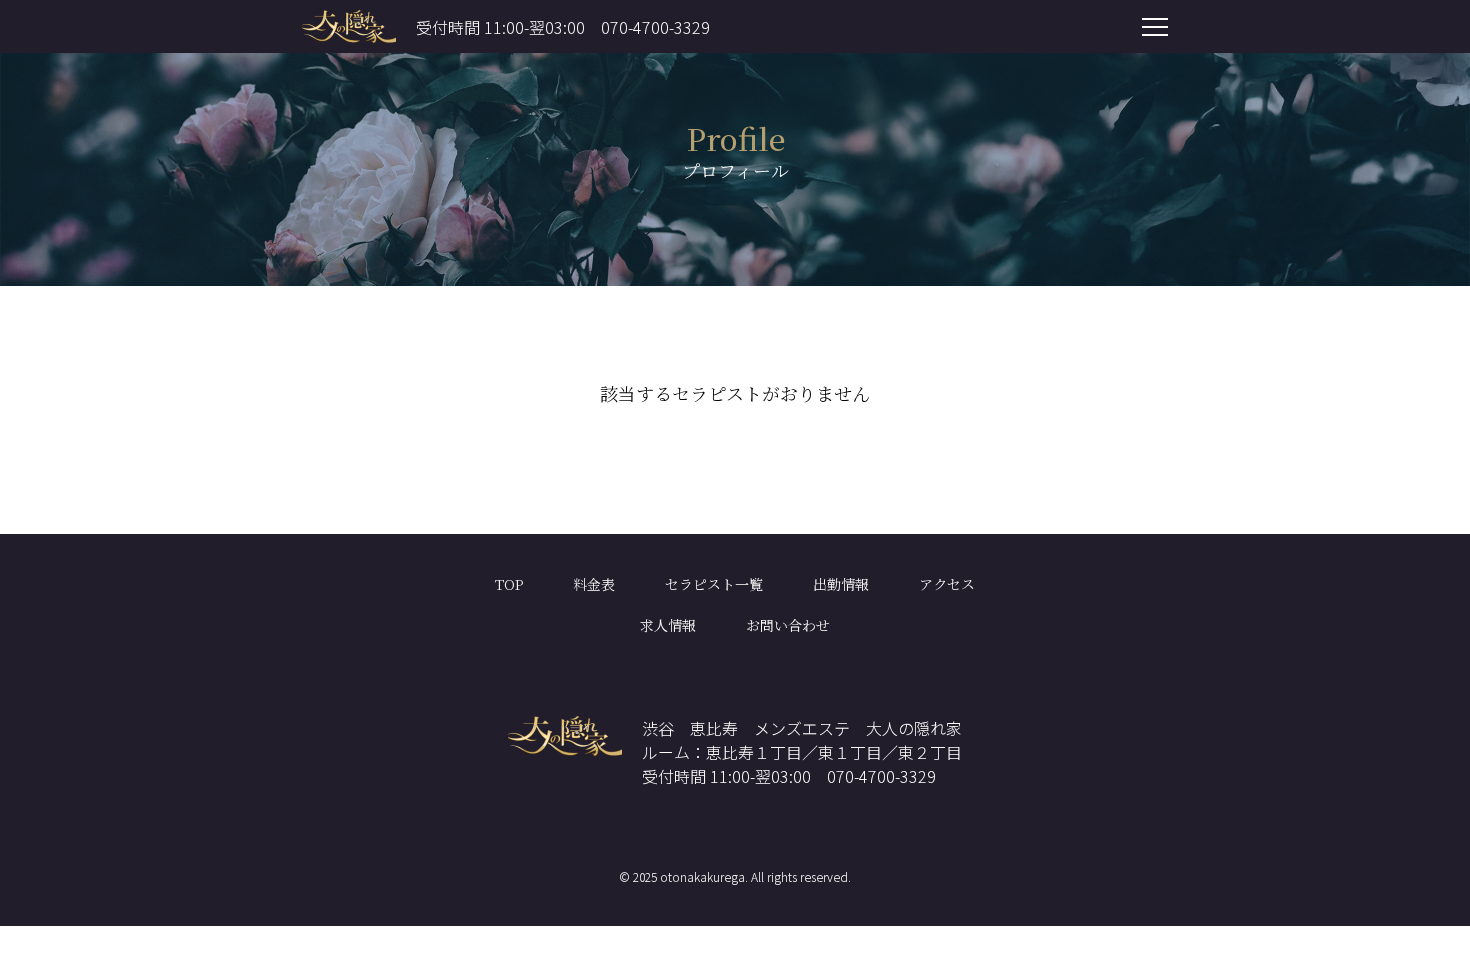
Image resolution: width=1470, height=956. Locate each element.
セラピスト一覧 (714, 584)
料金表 (594, 584)
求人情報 (668, 625)
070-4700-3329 (655, 27)
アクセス (947, 584)
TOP (509, 584)
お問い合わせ (788, 625)
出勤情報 (841, 584)
